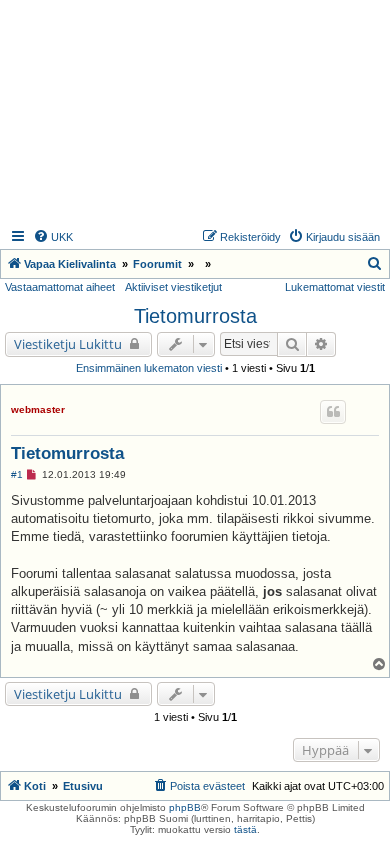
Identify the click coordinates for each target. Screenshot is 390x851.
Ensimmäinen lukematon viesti (149, 368)
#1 (17, 474)
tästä (245, 829)
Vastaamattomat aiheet (60, 287)
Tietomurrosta (195, 316)
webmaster (38, 409)
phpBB (185, 807)
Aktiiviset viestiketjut (173, 287)
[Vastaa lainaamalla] (333, 412)
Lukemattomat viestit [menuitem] (335, 287)
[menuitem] (53, 237)
